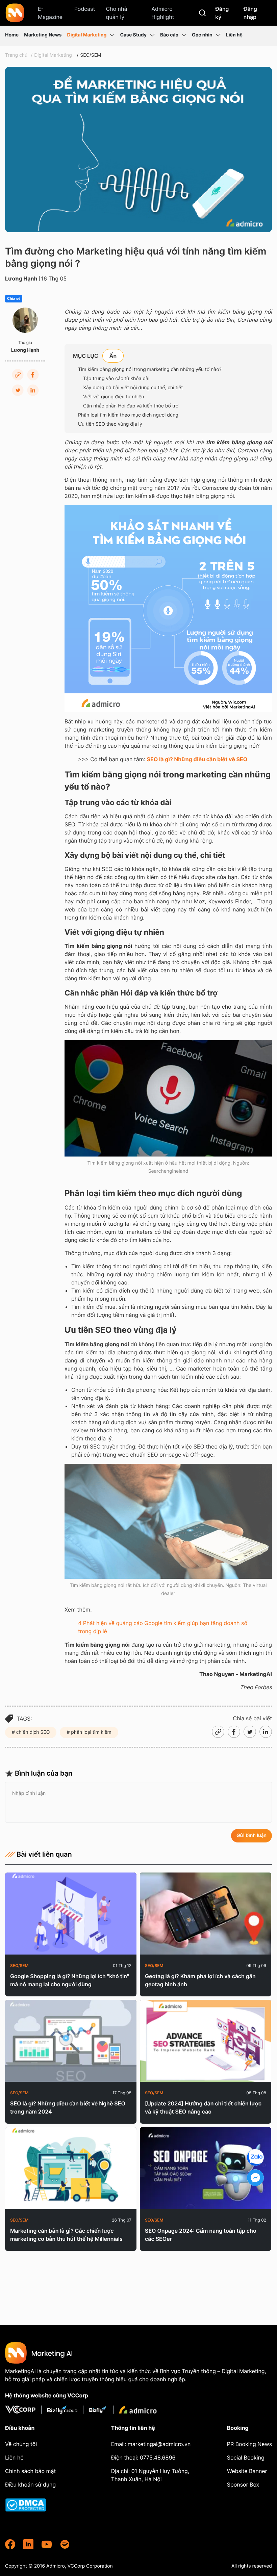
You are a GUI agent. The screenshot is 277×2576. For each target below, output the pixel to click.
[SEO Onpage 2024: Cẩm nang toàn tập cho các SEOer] (206, 2168)
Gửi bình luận (251, 1836)
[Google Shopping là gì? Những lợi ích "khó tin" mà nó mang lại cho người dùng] (71, 1914)
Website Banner (247, 2471)
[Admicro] (138, 2410)
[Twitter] (18, 390)
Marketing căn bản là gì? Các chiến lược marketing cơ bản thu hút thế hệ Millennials (66, 2235)
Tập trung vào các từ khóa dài (116, 379)
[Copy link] (18, 375)
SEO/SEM (91, 55)
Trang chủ (16, 55)
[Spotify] (65, 2544)
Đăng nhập (250, 13)
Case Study (133, 35)
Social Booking (246, 2458)
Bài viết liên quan (44, 1854)
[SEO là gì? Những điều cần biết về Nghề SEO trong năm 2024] (71, 2041)
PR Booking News (249, 2444)
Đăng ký (222, 13)
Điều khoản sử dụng (30, 2485)
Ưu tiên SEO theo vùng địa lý (110, 424)
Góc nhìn (202, 35)
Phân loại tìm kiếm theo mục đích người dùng (128, 415)
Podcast (85, 9)
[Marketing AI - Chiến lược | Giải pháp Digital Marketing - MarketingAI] (15, 14)
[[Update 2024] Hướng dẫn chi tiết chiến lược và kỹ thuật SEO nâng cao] (206, 2041)
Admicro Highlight (163, 13)
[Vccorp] (23, 2410)
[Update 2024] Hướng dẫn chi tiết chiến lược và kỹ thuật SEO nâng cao (203, 2107)
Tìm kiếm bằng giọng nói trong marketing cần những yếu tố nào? (150, 369)
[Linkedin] (33, 390)
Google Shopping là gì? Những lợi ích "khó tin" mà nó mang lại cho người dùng (70, 1980)
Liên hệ (234, 35)
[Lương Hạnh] (25, 320)
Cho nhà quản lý (116, 13)
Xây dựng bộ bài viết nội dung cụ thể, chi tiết (133, 388)
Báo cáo (169, 35)
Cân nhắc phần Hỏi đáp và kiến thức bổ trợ (131, 406)
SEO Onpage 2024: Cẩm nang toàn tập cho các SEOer (201, 2235)
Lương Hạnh (21, 278)
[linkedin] (28, 2544)
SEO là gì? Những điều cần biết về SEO (197, 759)
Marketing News (43, 35)
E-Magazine (50, 13)
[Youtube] (47, 2544)
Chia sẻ (14, 299)
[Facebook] (33, 375)
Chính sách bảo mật (30, 2471)
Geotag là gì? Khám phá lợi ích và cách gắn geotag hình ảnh (200, 1980)
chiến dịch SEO (32, 1732)
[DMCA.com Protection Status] (42, 2505)
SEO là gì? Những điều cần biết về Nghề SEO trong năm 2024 (68, 2107)
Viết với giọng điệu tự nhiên (114, 397)
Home (12, 35)
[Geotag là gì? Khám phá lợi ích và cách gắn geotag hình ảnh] (206, 1914)
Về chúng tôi (21, 2444)
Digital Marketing (87, 35)
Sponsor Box (243, 2485)
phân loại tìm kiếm (90, 1732)
